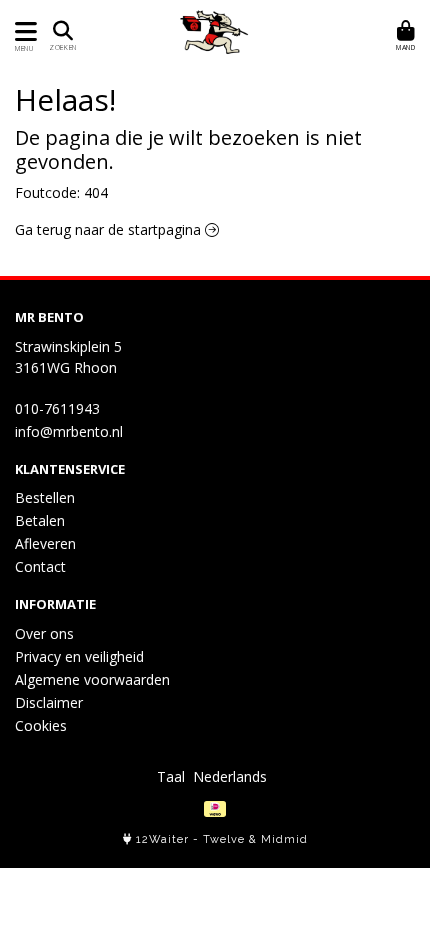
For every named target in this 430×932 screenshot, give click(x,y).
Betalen (40, 520)
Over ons (44, 633)
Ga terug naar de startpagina (110, 229)
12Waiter (162, 839)
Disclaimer (49, 702)
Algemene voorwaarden (92, 679)
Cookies (41, 725)
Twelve (224, 839)
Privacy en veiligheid (79, 656)
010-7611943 (57, 408)
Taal (171, 776)
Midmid (284, 839)
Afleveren (45, 543)
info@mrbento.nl (69, 431)
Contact (40, 566)
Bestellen (45, 497)
